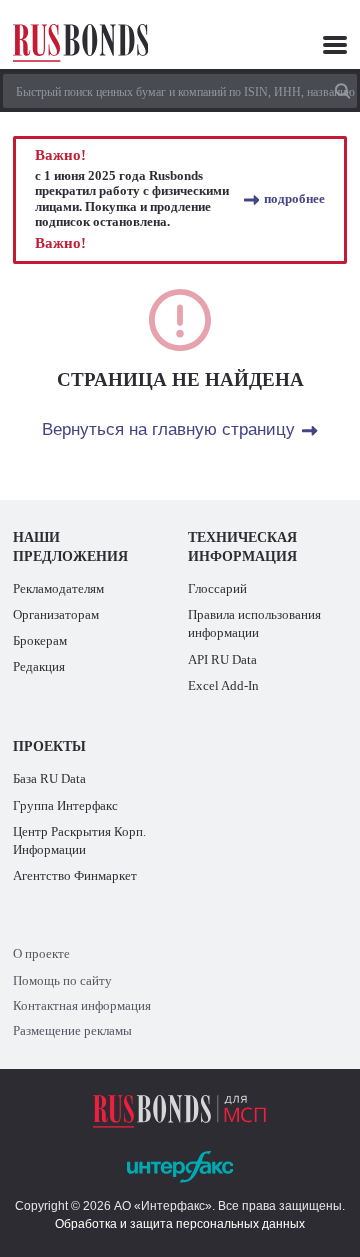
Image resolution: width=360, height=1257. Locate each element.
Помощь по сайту (62, 981)
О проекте (41, 954)
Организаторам (56, 615)
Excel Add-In (223, 686)
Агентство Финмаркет (75, 876)
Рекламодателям (58, 589)
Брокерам (40, 641)
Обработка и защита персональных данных (180, 1223)
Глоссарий (217, 589)
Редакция (39, 667)
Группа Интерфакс (65, 806)
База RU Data (49, 779)
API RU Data (222, 660)
